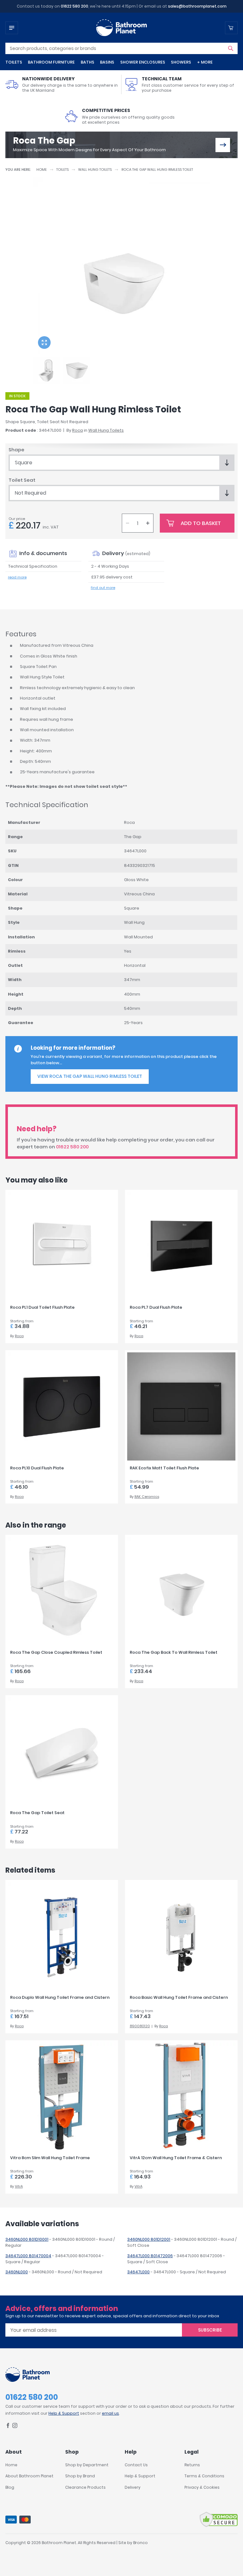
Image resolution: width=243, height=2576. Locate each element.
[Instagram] (15, 2427)
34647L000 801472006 (150, 2256)
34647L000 (138, 2272)
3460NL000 (17, 2272)
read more (17, 577)
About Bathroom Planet (29, 2476)
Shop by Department (87, 2465)
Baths (87, 62)
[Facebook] (8, 2427)
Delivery (133, 2487)
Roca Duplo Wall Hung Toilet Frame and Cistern (60, 1997)
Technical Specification (33, 566)
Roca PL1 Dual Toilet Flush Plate (42, 1307)
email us (110, 2413)
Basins (107, 62)
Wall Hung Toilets (95, 170)
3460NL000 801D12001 (149, 2239)
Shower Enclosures (143, 62)
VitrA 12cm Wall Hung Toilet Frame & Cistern (176, 2158)
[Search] (231, 48)
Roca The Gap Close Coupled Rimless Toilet (56, 1652)
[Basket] (231, 28)
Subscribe (210, 2330)
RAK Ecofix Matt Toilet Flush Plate (164, 1468)
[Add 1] (148, 523)
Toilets (14, 62)
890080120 (140, 2026)
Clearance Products (85, 2487)
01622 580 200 (75, 6)
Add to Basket (201, 523)
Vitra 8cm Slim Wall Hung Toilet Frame (50, 2158)
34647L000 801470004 (28, 2256)
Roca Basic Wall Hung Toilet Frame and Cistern (179, 1997)
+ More (205, 62)
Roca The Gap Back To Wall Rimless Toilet (174, 1652)
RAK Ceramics (147, 1497)
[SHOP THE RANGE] (223, 145)
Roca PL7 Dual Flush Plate (156, 1307)
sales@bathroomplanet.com (197, 6)
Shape (16, 450)
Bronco (140, 2543)
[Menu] (12, 28)
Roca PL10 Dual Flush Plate (37, 1468)
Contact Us (136, 2465)
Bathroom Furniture (51, 62)
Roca (78, 430)
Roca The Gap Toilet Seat (37, 1813)
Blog (10, 2487)
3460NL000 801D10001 (27, 2239)
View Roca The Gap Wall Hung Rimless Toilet (90, 1076)
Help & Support (64, 2413)
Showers (181, 62)
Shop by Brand (80, 2476)
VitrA (19, 2186)
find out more (103, 588)
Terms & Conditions (204, 2476)
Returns (192, 2465)
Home (42, 170)
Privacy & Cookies (202, 2487)
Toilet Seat (22, 480)
